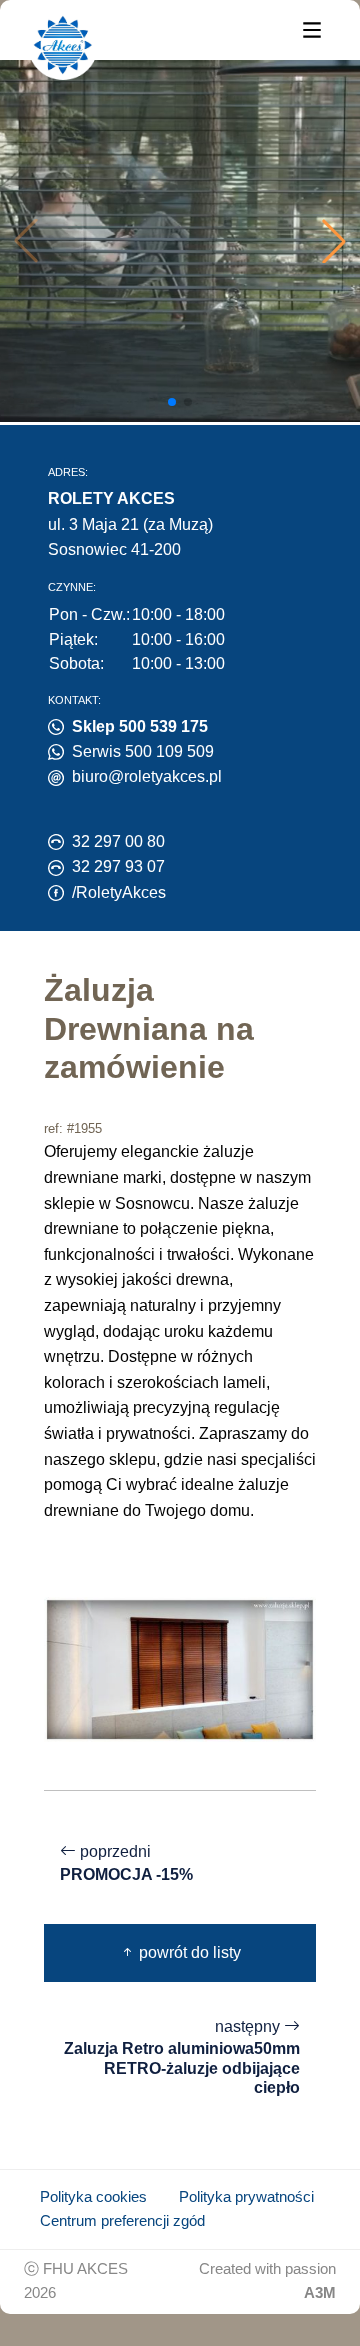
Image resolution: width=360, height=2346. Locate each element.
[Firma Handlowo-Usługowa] (63, 45)
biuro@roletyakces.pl (147, 776)
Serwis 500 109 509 (143, 751)
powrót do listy (188, 1952)
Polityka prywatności (246, 2197)
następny (182, 2057)
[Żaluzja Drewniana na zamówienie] (180, 1668)
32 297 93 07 (118, 866)
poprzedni (126, 1863)
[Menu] (312, 28)
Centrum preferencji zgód (122, 2221)
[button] (334, 241)
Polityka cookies (93, 2197)
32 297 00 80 (118, 841)
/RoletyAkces (119, 892)
